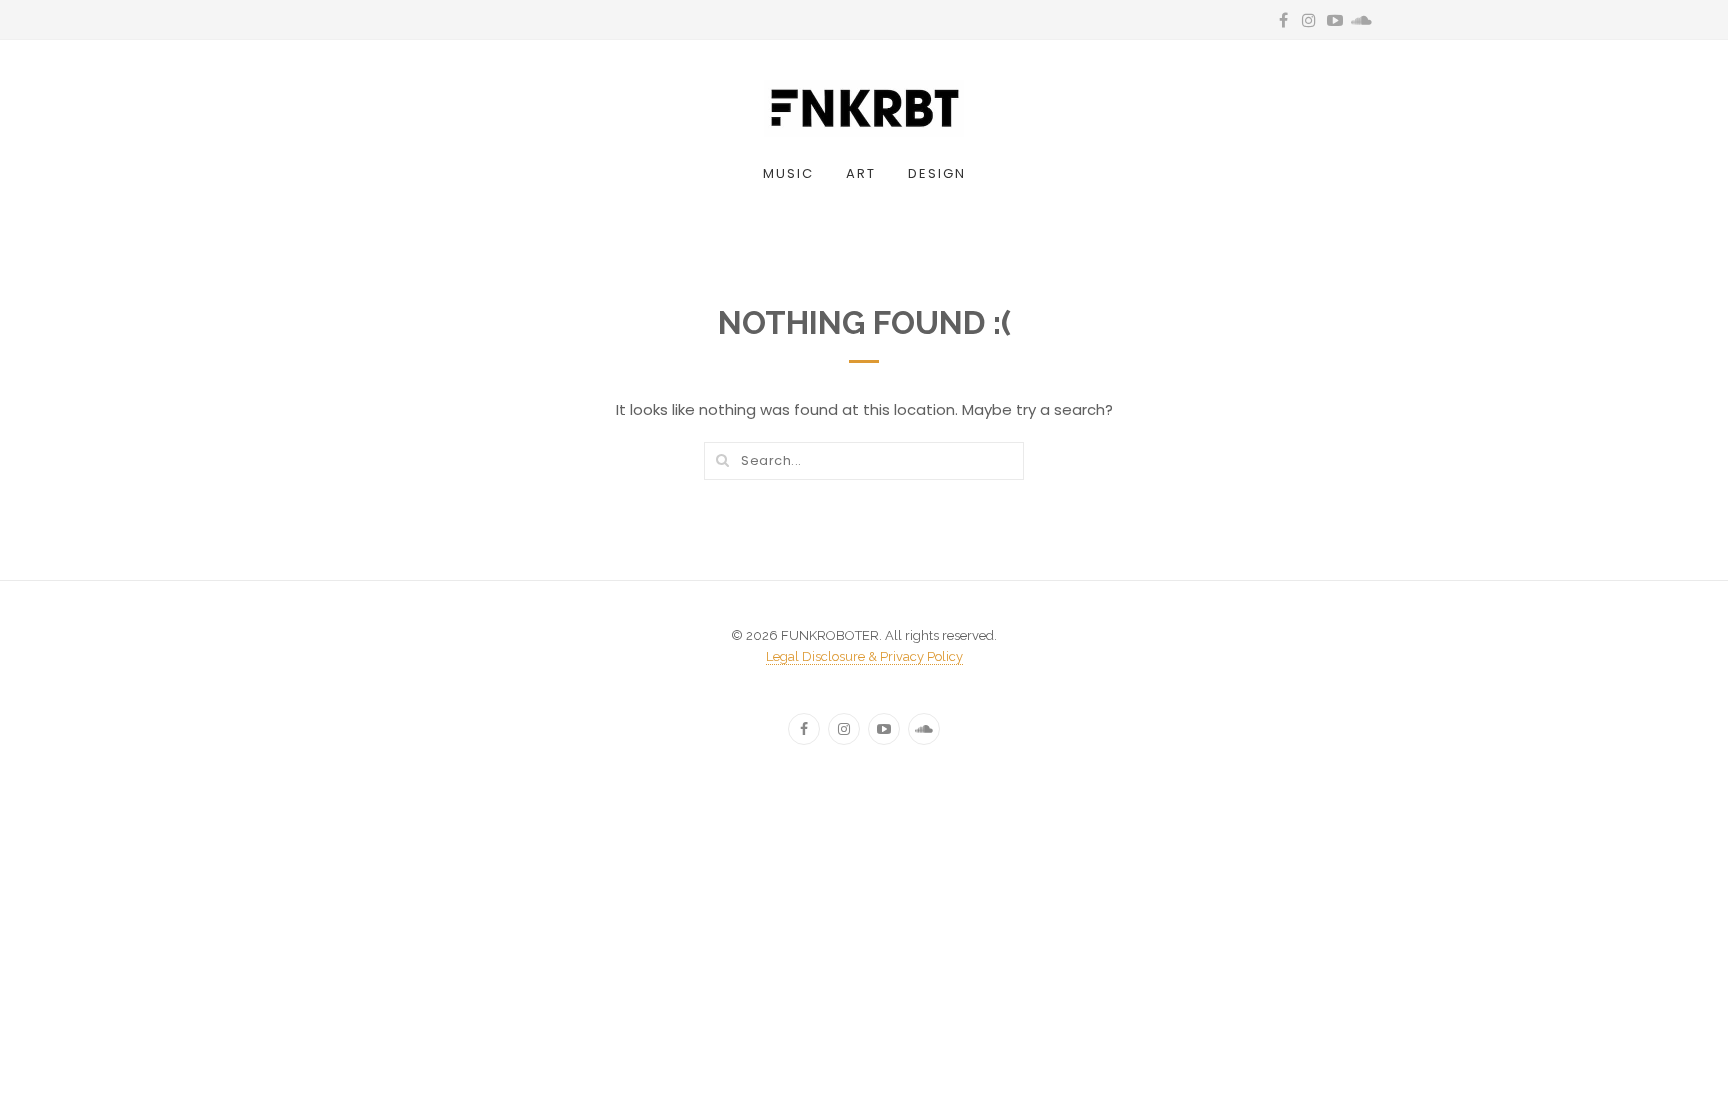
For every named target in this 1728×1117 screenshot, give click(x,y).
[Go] (722, 460)
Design (937, 173)
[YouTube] (884, 729)
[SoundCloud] (924, 729)
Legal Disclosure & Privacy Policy (864, 656)
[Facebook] (804, 729)
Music (788, 173)
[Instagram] (844, 729)
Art (861, 173)
